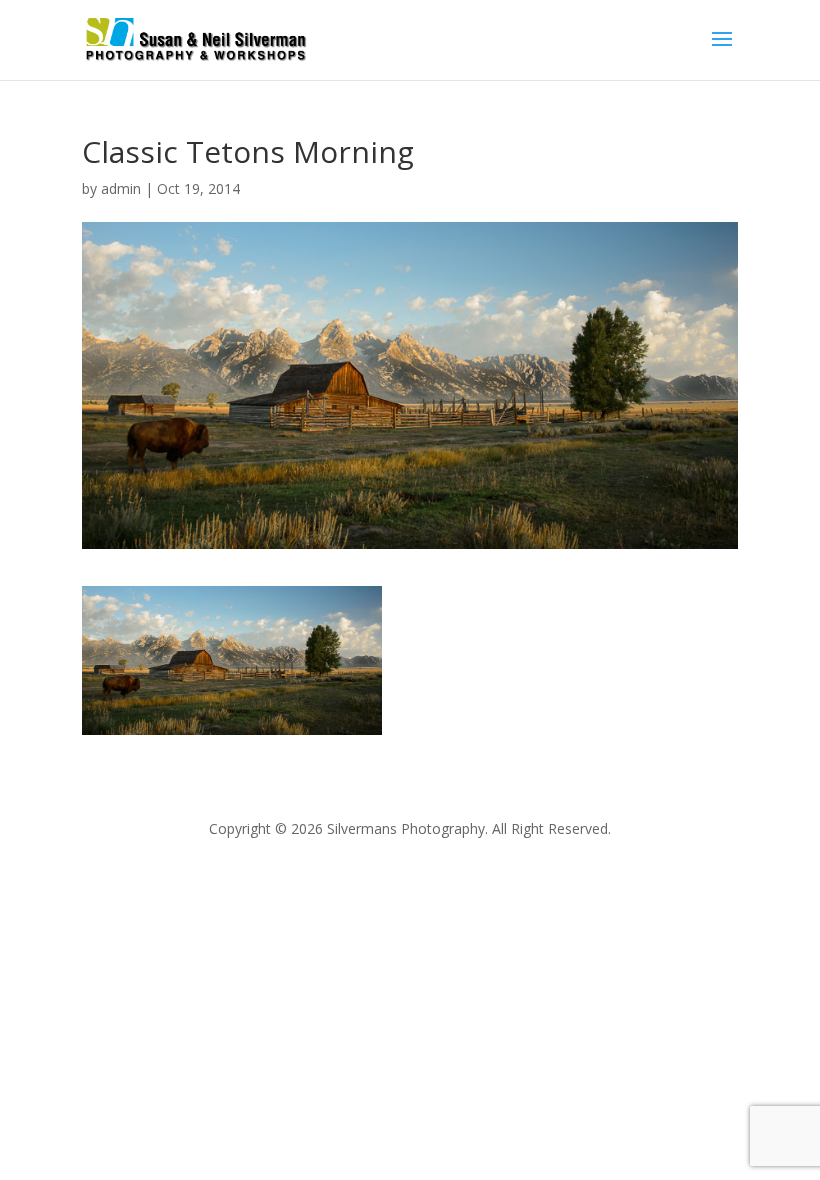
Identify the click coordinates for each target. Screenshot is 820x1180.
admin (121, 188)
